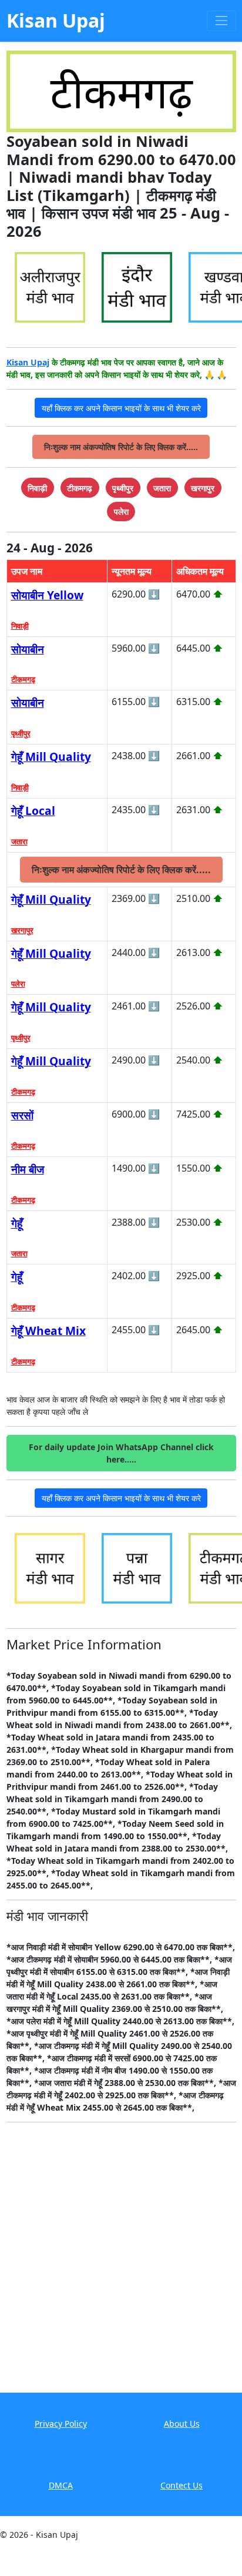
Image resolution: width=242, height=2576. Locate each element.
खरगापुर (22, 930)
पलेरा (18, 984)
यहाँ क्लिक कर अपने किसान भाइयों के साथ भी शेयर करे (121, 408)
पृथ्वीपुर (21, 733)
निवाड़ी (20, 626)
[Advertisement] (121, 2266)
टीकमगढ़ (23, 679)
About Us (182, 2424)
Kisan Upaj (28, 362)
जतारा (19, 841)
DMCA (61, 2485)
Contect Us (181, 2485)
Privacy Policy (61, 2424)
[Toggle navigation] (221, 21)
